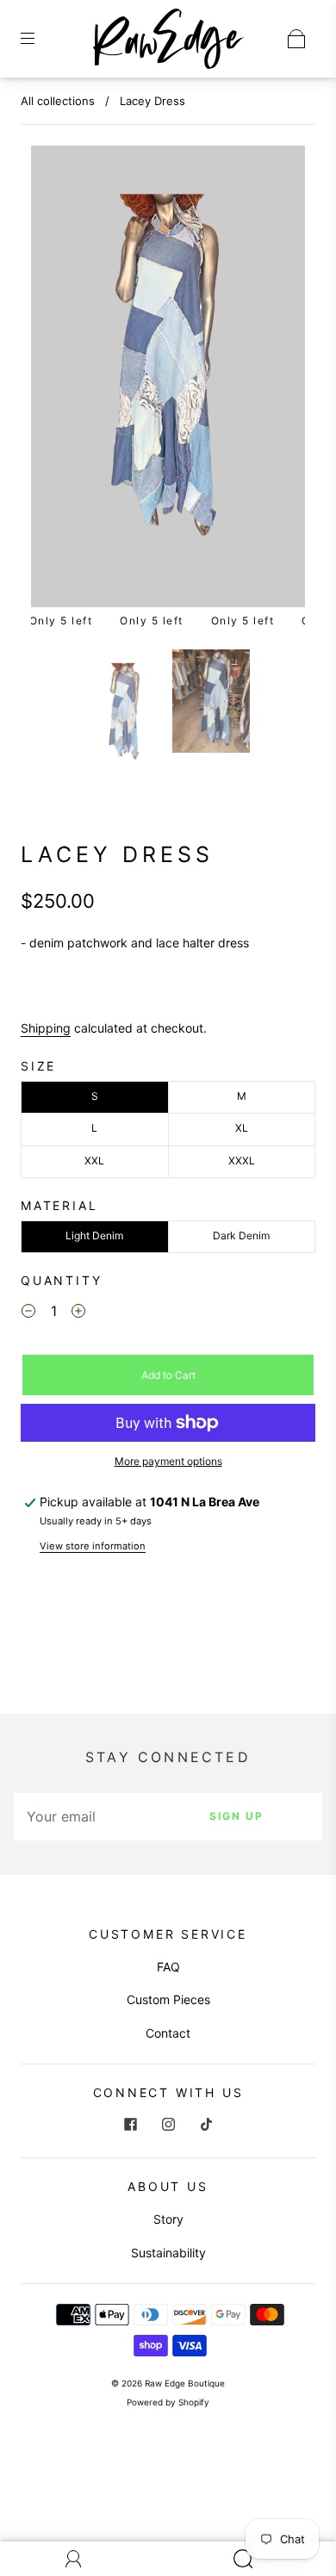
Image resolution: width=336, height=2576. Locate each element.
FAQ (168, 1967)
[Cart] (296, 39)
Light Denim (94, 1235)
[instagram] (168, 2125)
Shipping (46, 1028)
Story (168, 2219)
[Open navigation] (40, 39)
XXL (94, 1161)
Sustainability (168, 2253)
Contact (168, 2033)
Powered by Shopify (168, 2402)
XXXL (242, 1161)
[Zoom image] (168, 380)
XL (242, 1128)
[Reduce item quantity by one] (28, 1313)
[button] (59, 380)
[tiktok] (206, 2125)
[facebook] (130, 2125)
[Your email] (82, 1816)
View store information (93, 1546)
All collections (58, 101)
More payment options (168, 1461)
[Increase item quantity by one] (78, 1313)
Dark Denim (241, 1235)
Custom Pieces (168, 1999)
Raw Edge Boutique (185, 2383)
